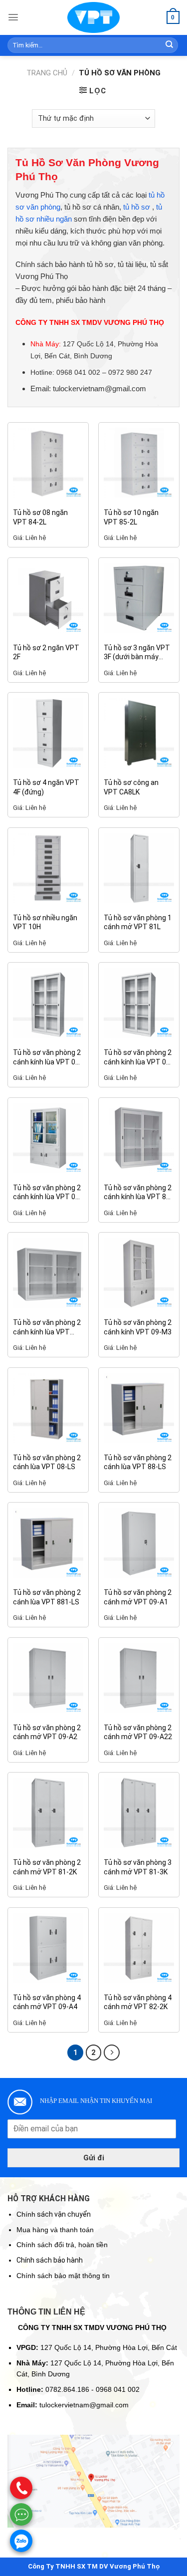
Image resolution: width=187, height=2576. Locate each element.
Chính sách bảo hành (50, 2260)
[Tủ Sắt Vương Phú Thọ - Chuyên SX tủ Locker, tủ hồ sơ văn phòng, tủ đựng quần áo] (94, 17)
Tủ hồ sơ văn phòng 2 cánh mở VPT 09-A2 (47, 1732)
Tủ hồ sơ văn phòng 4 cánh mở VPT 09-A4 (47, 2002)
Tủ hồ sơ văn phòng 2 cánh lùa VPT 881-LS (47, 1597)
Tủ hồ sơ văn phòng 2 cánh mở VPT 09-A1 (138, 1597)
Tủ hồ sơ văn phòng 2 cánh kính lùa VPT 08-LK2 (138, 1057)
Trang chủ (47, 73)
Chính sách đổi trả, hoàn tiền (62, 2245)
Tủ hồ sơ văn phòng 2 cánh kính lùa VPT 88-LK (138, 1192)
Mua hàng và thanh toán (55, 2230)
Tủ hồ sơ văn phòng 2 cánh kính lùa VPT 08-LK (47, 1057)
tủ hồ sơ (137, 207)
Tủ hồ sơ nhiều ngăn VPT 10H (45, 922)
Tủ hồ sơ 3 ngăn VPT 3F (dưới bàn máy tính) (137, 652)
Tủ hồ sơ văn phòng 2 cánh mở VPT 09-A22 (138, 1732)
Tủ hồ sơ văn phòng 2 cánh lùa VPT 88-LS (138, 1462)
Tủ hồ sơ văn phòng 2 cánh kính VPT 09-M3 (138, 1327)
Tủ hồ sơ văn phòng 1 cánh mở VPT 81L (138, 922)
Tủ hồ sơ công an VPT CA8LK (131, 787)
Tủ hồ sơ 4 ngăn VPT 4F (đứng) (46, 787)
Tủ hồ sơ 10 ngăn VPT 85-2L (131, 517)
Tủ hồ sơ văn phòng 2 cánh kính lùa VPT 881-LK (47, 1327)
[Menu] (13, 17)
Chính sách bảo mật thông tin (63, 2276)
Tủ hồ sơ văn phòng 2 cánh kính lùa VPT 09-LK (47, 1192)
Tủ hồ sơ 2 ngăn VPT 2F (46, 652)
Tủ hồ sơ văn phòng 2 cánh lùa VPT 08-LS (47, 1462)
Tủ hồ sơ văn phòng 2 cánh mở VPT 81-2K (47, 1867)
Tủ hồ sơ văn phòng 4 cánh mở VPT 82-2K (138, 2002)
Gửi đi (94, 2158)
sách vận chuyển (54, 2214)
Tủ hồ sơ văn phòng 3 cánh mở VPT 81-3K (138, 1867)
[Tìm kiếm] (170, 45)
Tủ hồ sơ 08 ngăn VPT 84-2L (40, 517)
